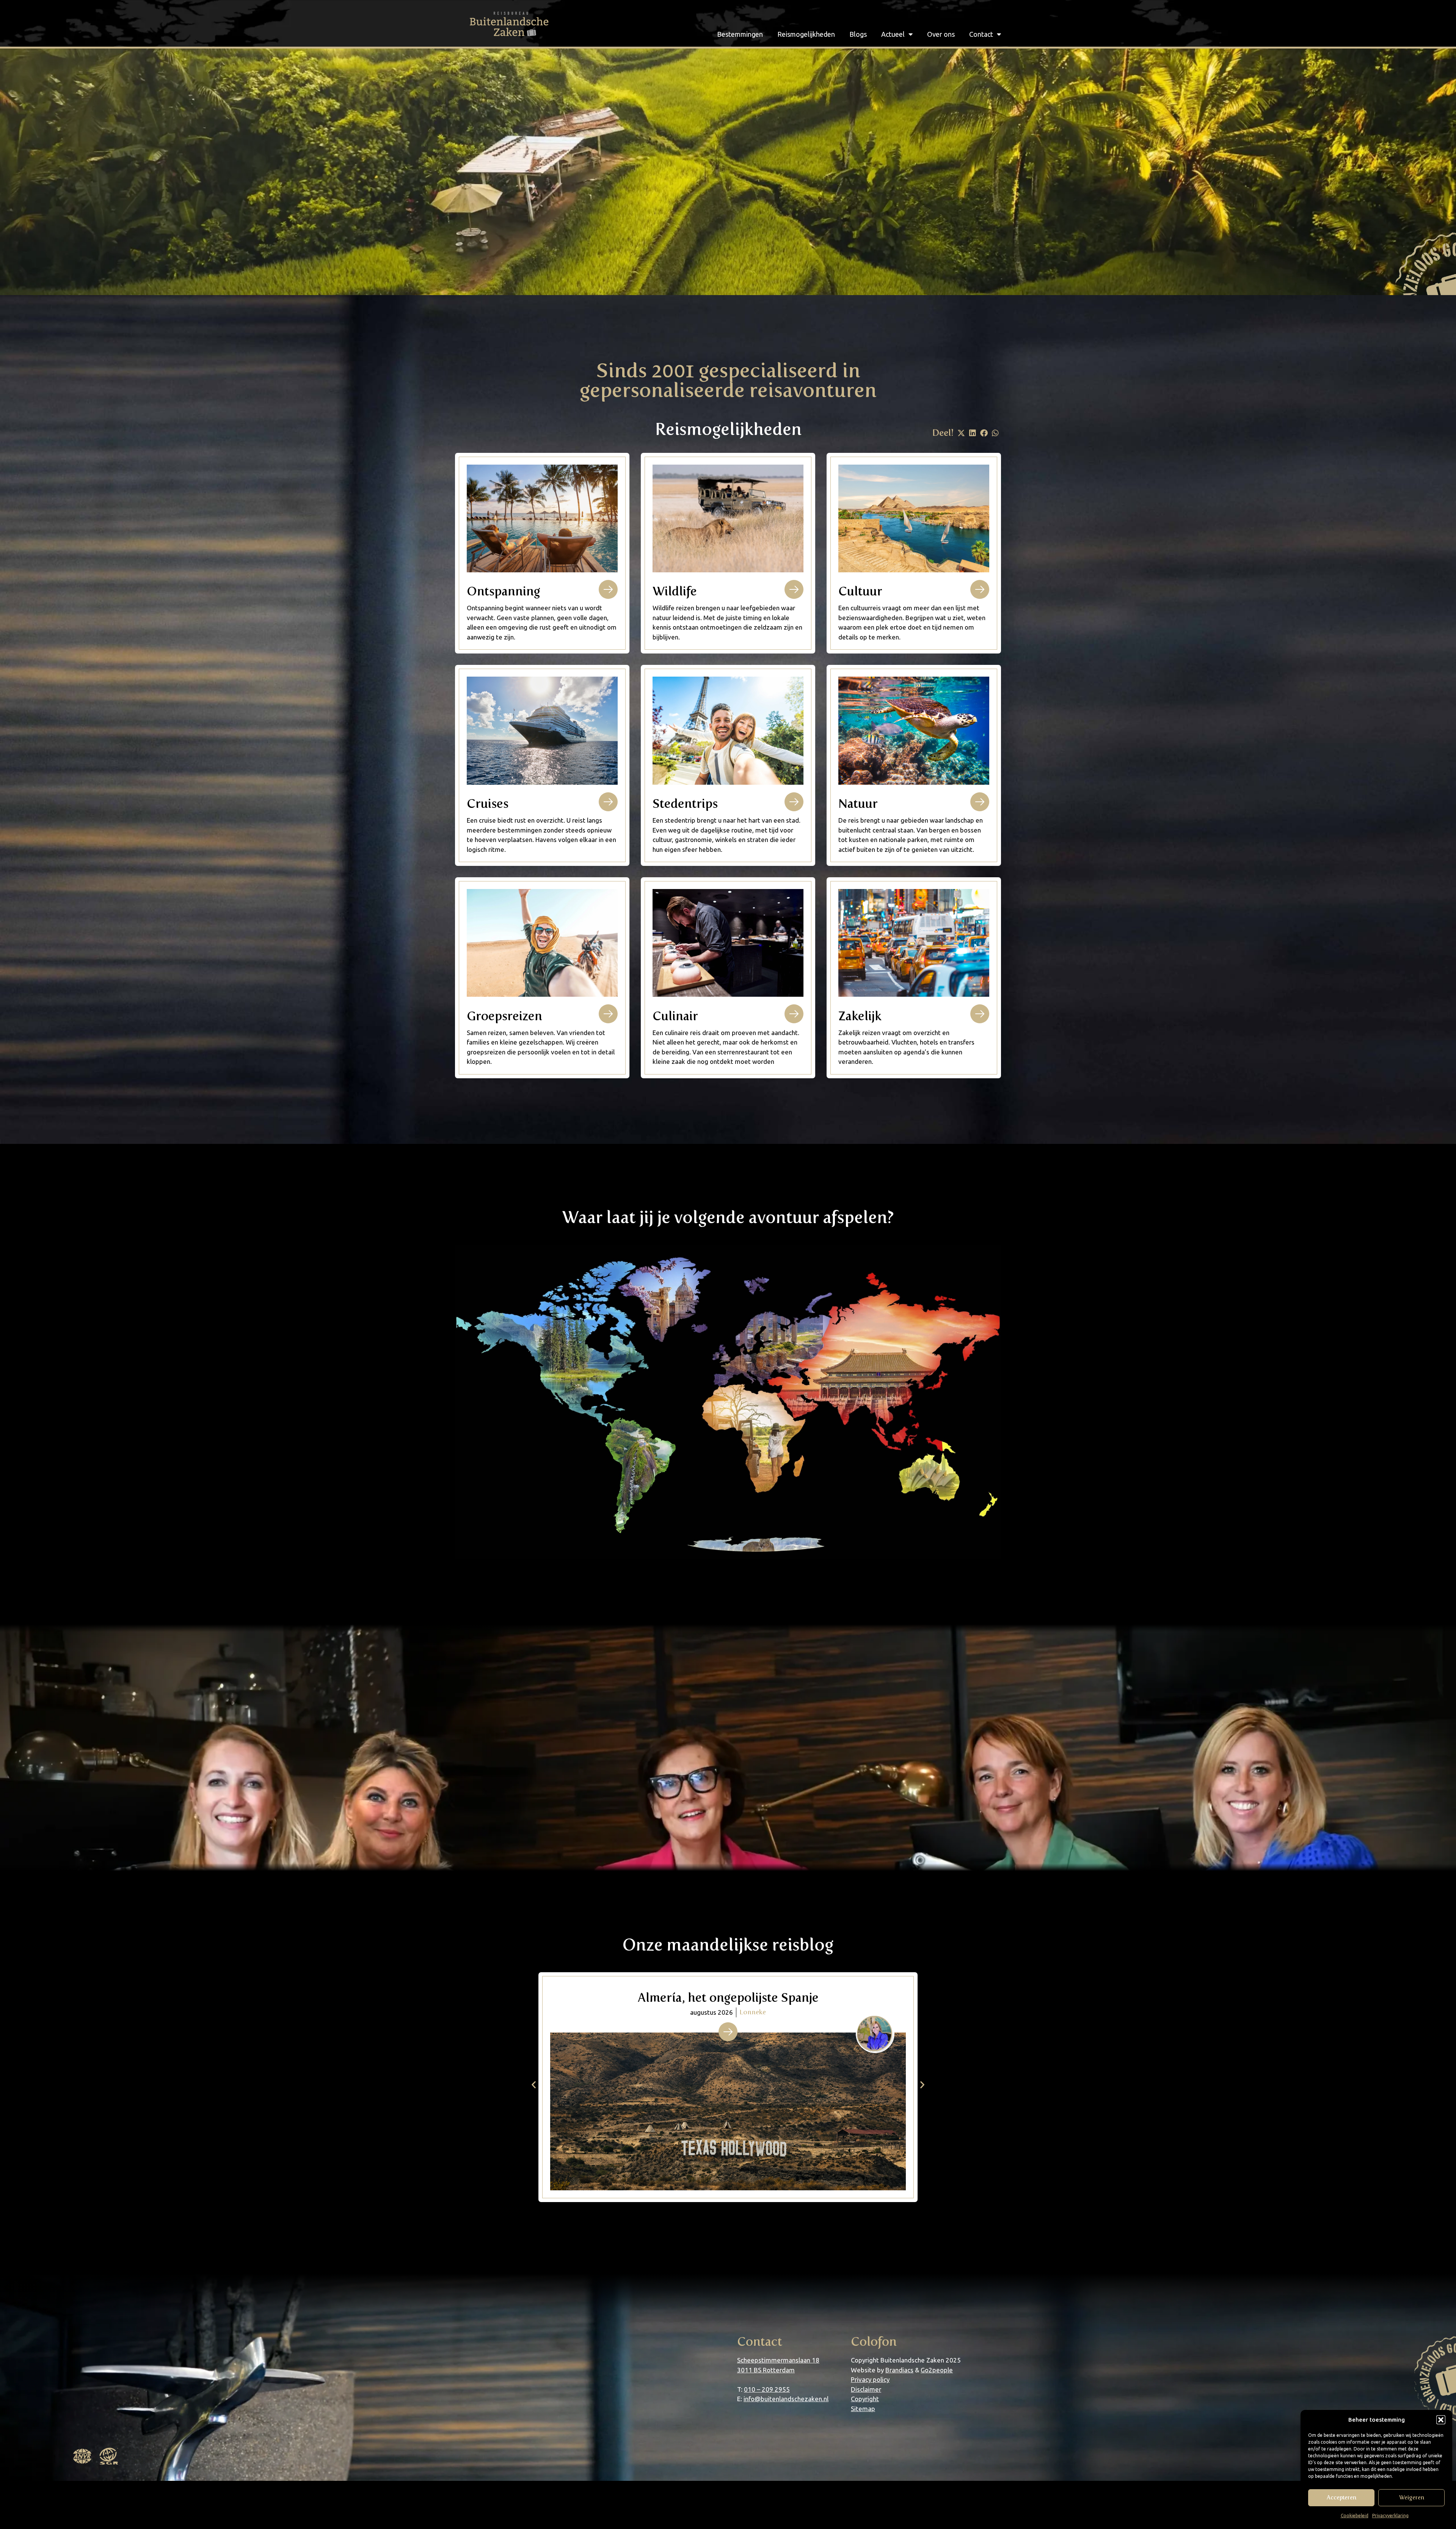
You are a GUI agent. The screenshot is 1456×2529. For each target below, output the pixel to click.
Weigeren (1412, 2498)
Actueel (893, 34)
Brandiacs (899, 2370)
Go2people (937, 2370)
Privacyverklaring (1390, 2516)
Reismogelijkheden (806, 34)
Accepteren (1341, 2498)
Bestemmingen (740, 34)
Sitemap (863, 2409)
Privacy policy (870, 2379)
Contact (981, 34)
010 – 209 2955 (767, 2389)
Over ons (941, 34)
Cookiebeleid (1355, 2516)
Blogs (858, 34)
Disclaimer (866, 2389)
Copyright (865, 2399)
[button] (1441, 2420)
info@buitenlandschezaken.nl (786, 2399)
